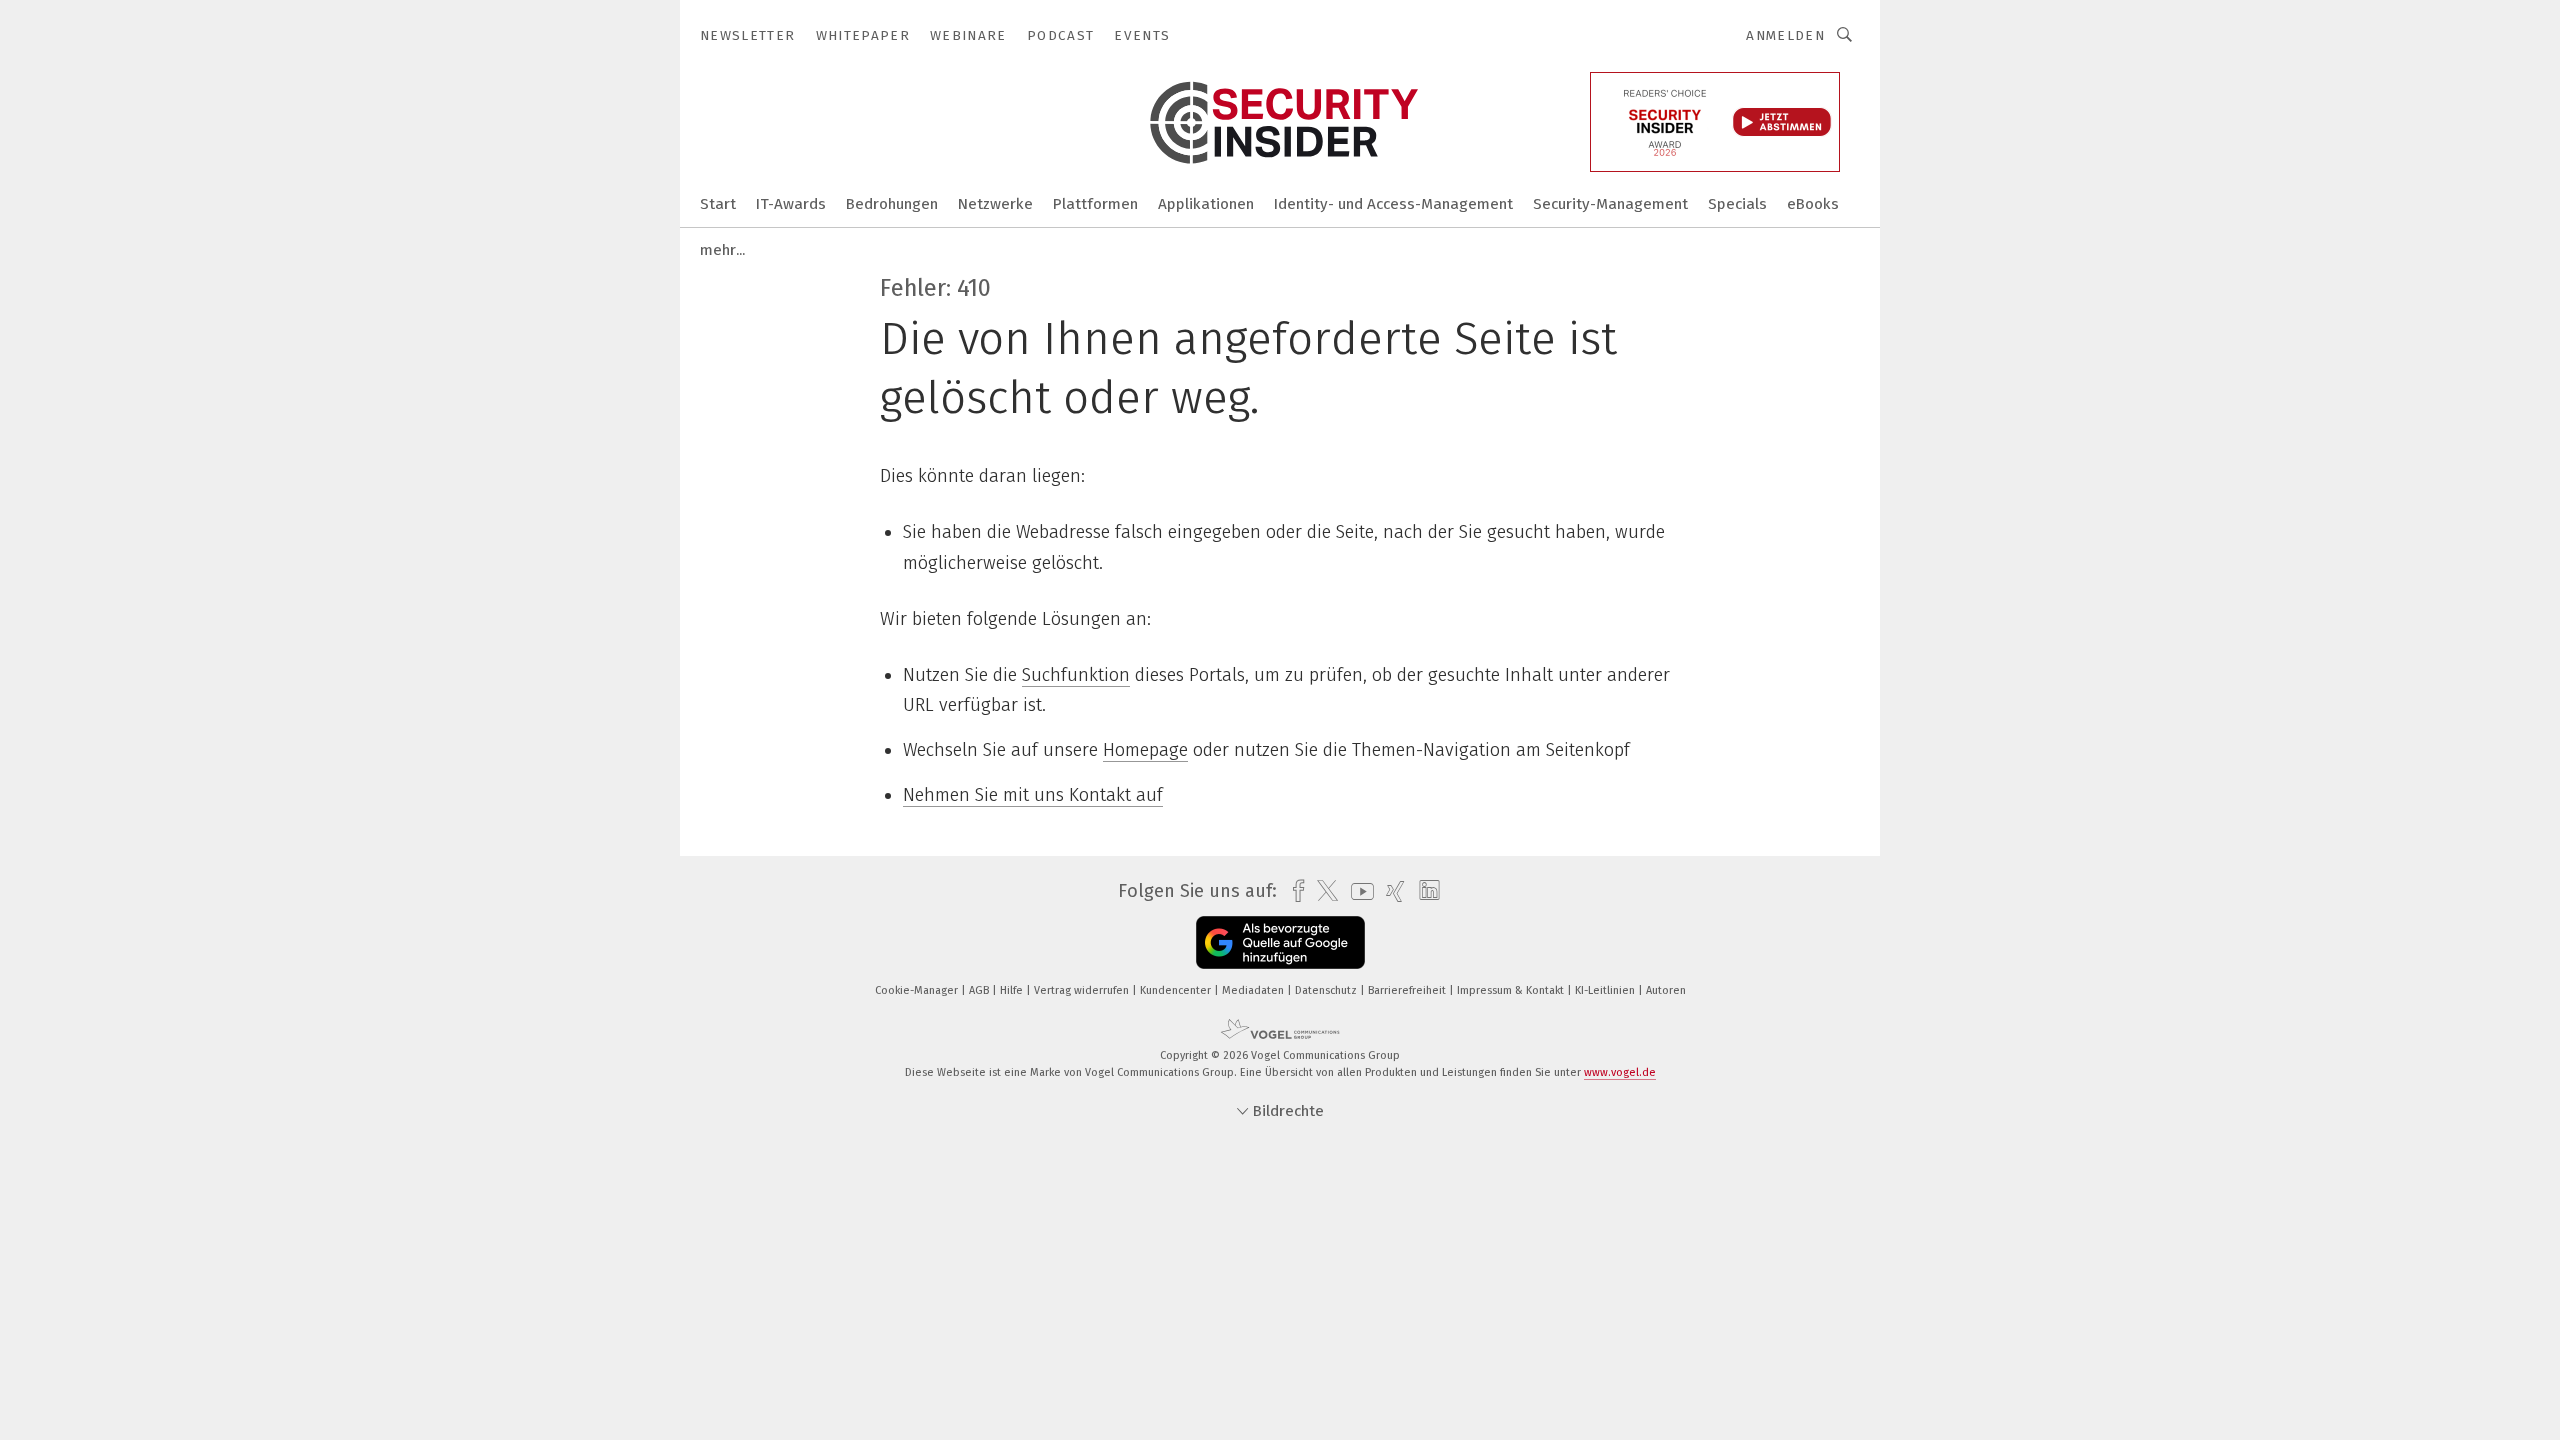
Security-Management (1610, 204)
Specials (1737, 204)
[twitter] (1322, 891)
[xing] (1390, 891)
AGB (980, 990)
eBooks (1813, 204)
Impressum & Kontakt (1512, 990)
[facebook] (1293, 891)
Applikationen (1206, 204)
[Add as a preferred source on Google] (1280, 942)
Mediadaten (1254, 990)
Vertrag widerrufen (1083, 990)
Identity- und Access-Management (1393, 204)
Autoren (1666, 990)
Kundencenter (1177, 990)
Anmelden (1785, 35)
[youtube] (1357, 891)
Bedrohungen (892, 204)
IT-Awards (791, 204)
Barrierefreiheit (1408, 990)
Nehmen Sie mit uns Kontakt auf (1033, 795)
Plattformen (1095, 204)
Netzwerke (995, 204)
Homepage (1145, 750)
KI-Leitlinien (1606, 990)
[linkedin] (1424, 891)
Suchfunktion (1076, 675)
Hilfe (1013, 990)
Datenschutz (1327, 990)
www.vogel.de (1620, 1072)
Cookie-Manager (918, 990)
